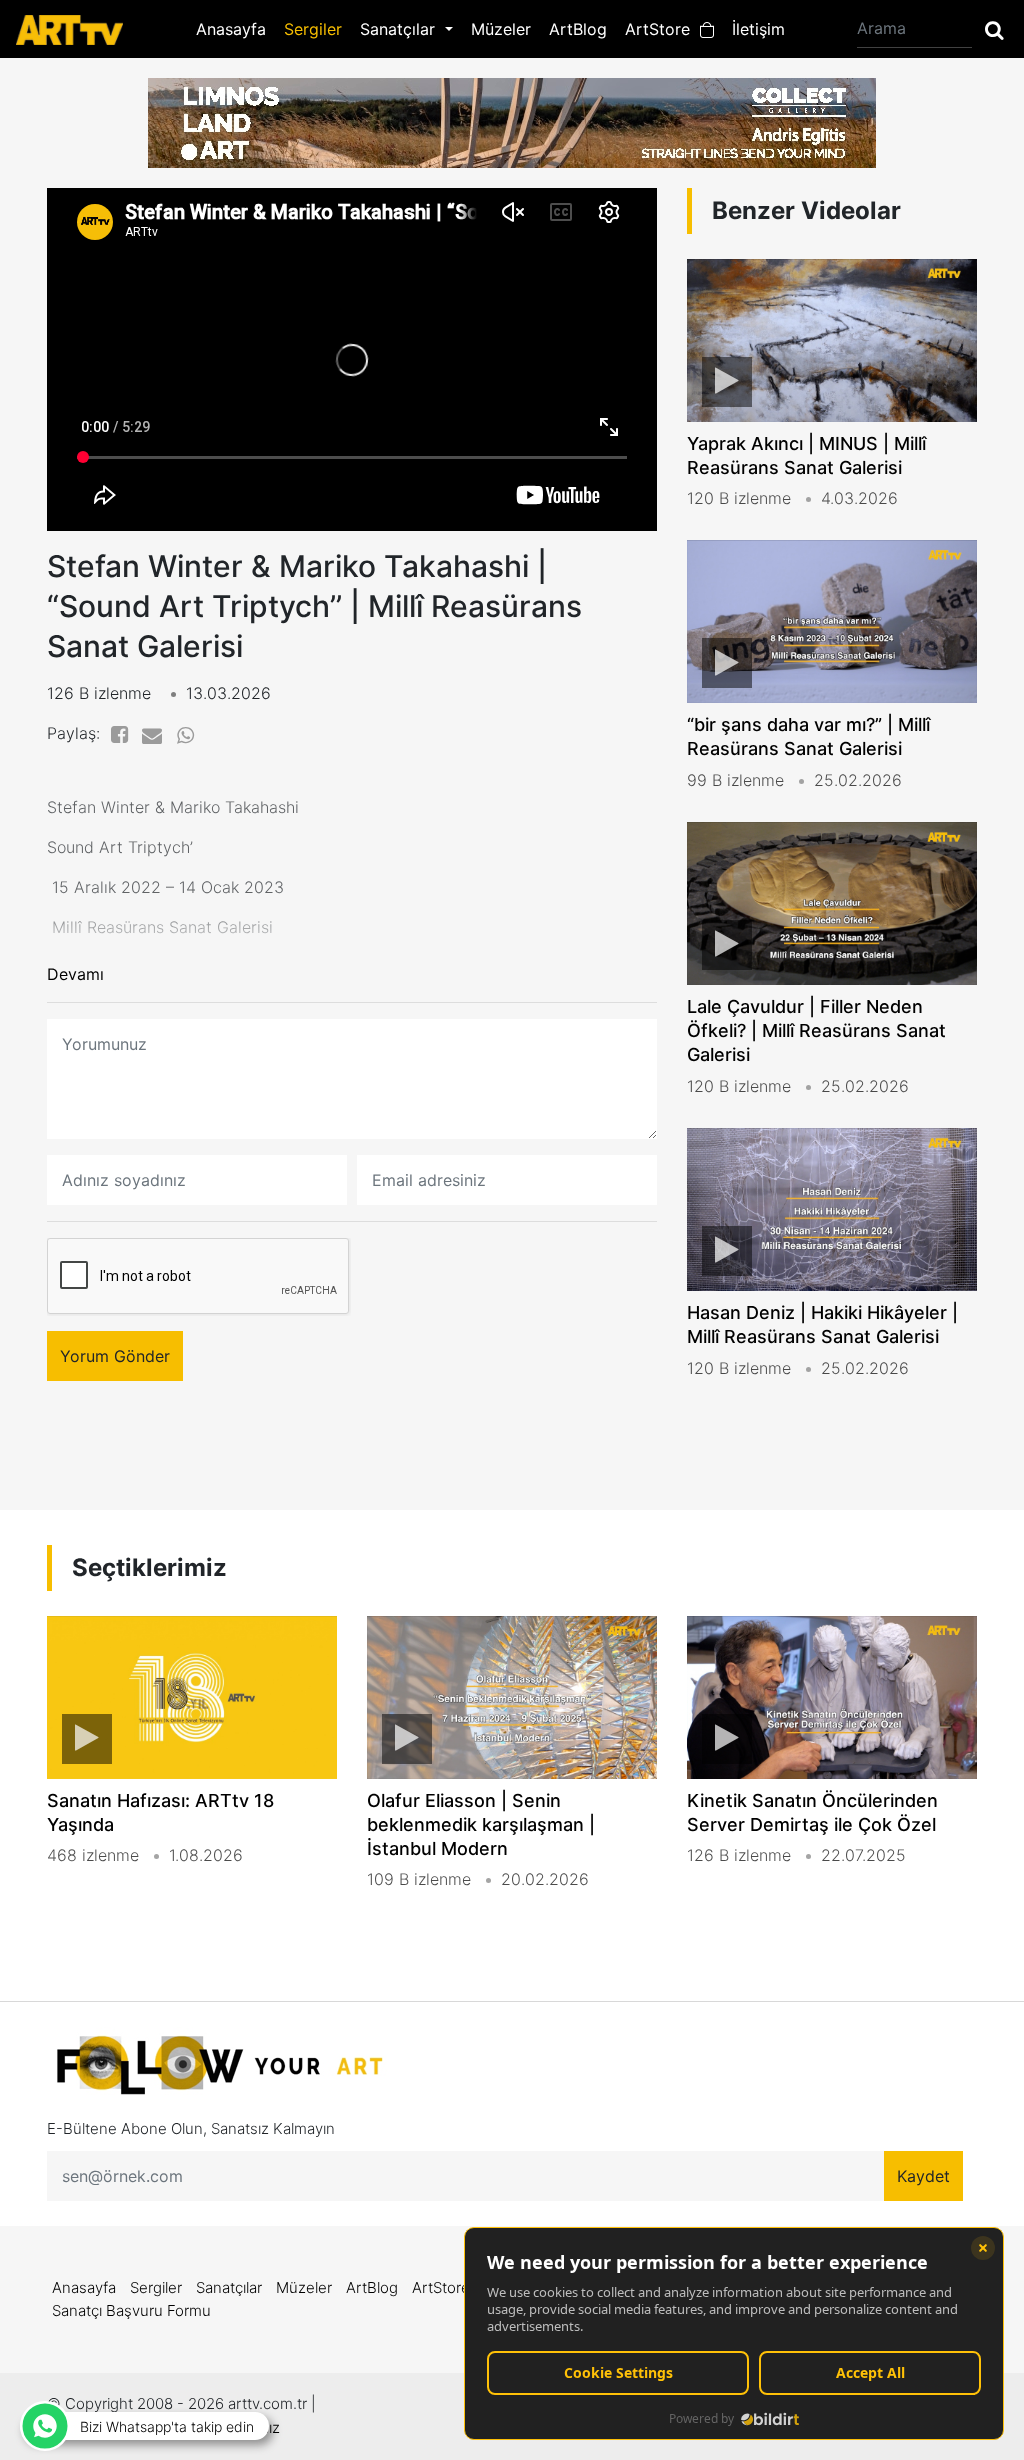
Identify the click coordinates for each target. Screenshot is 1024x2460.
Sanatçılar (229, 2287)
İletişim (758, 29)
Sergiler (313, 29)
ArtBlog (578, 29)
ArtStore (662, 29)
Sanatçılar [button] (400, 29)
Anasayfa (231, 29)
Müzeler (501, 29)
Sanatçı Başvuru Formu (131, 2310)
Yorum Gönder (115, 1356)
